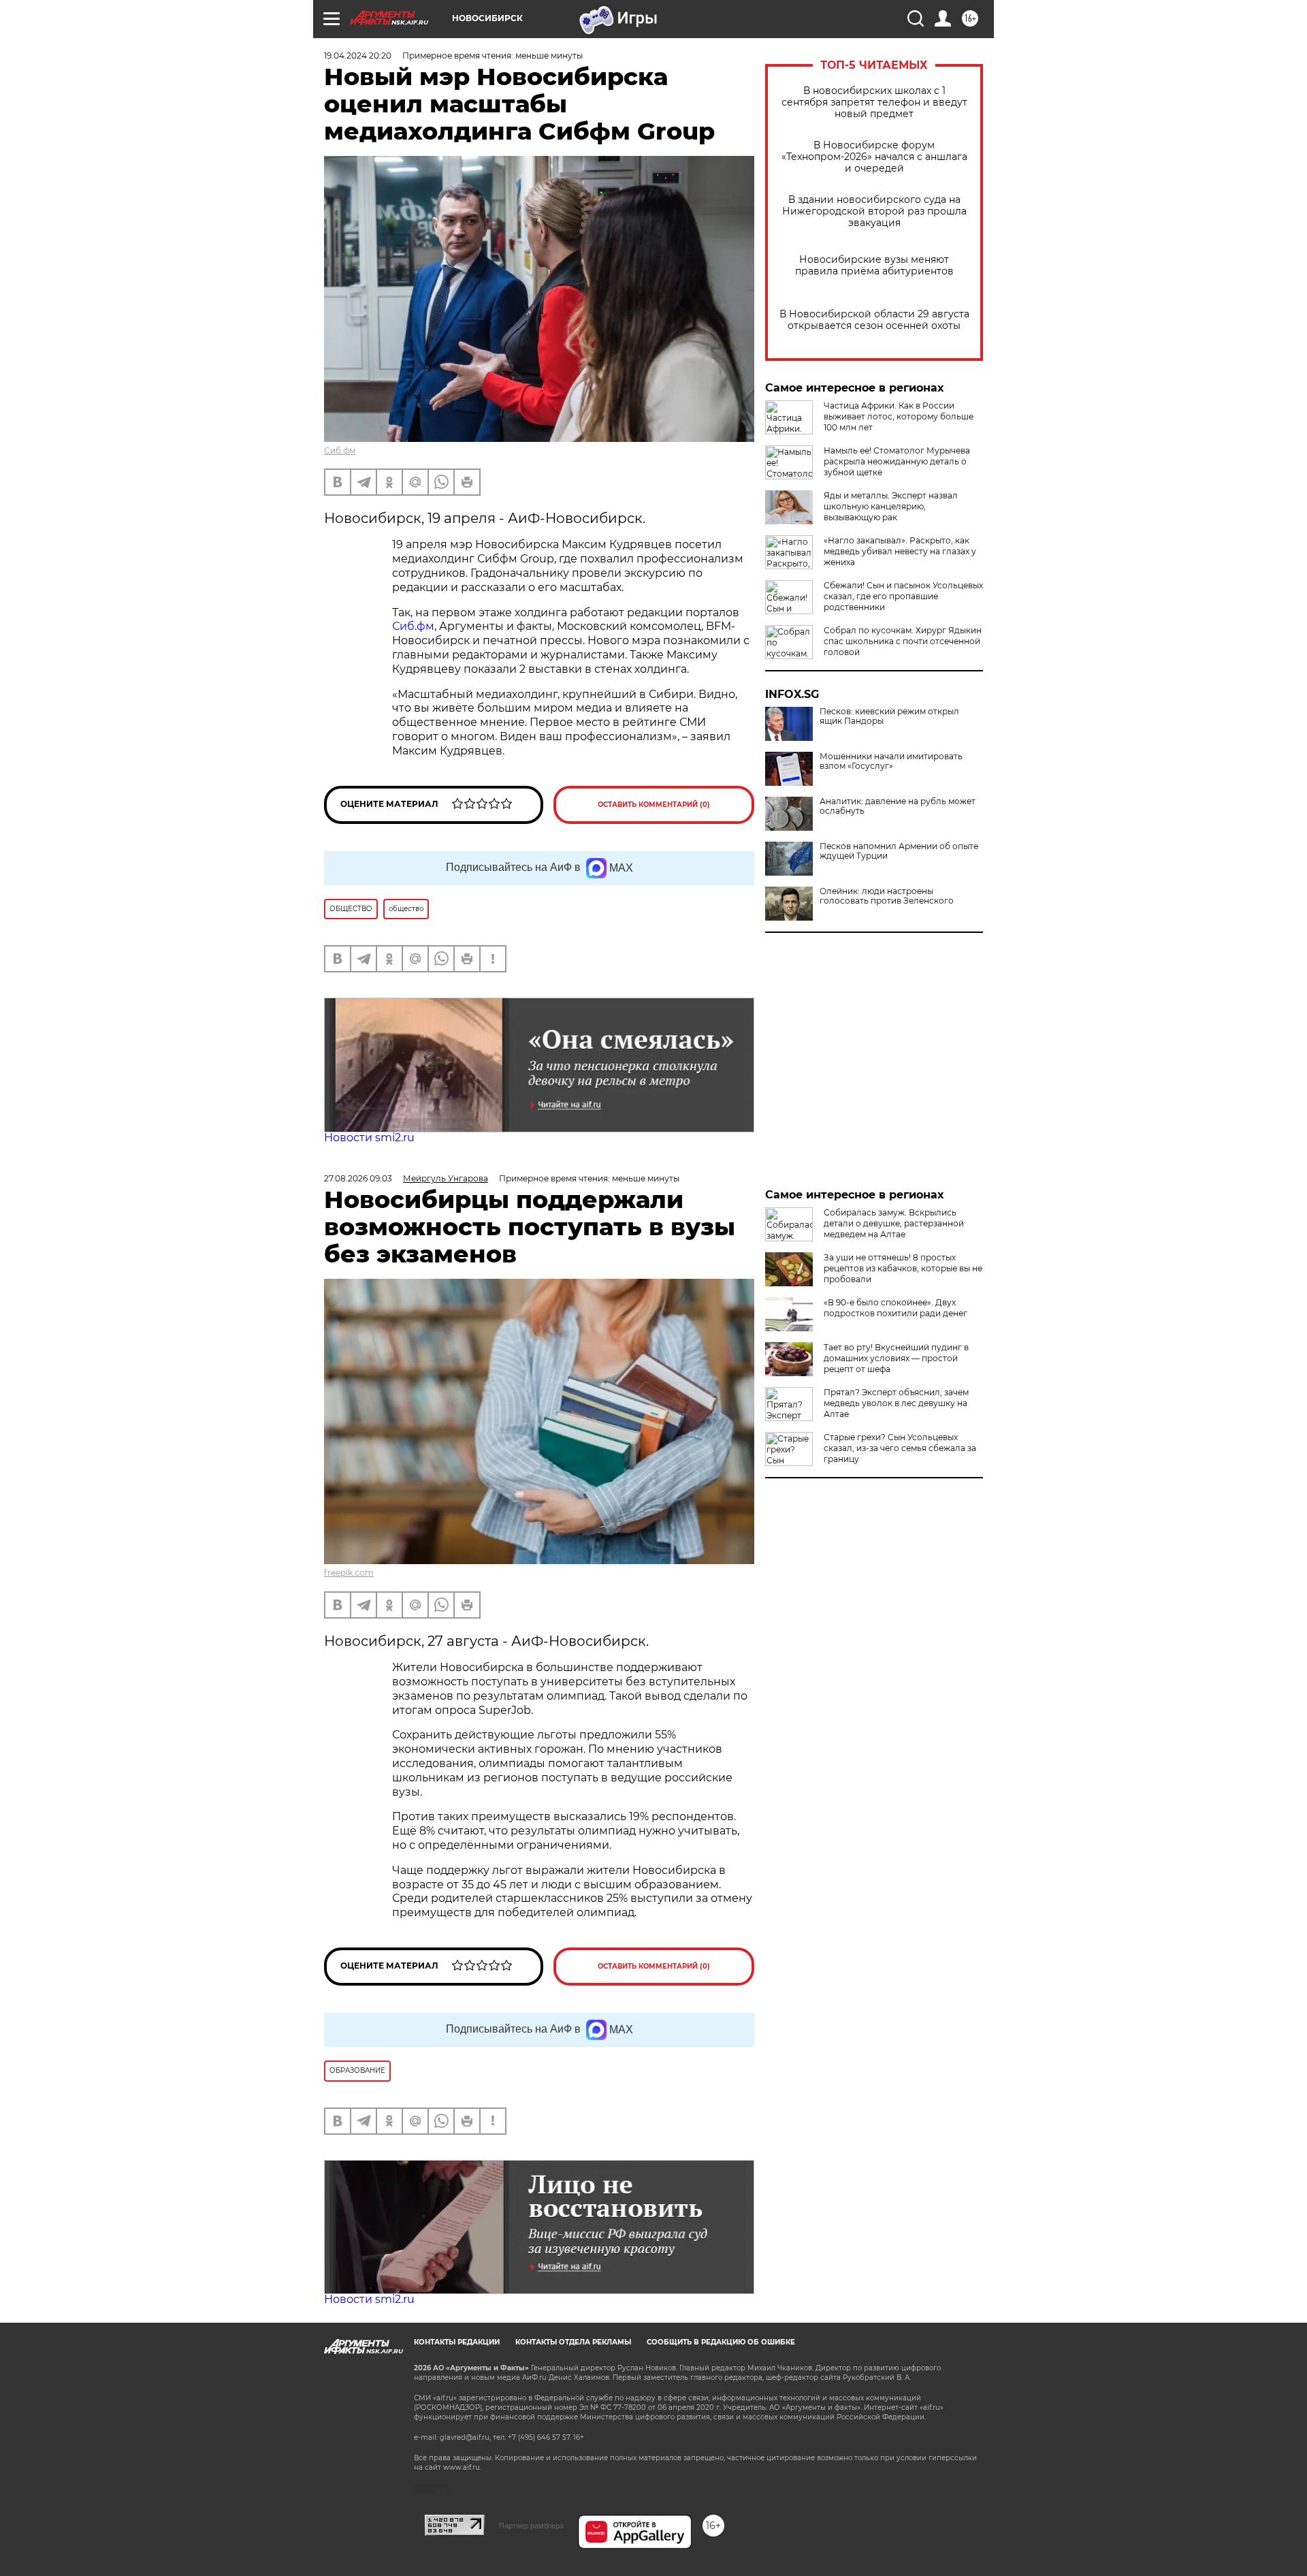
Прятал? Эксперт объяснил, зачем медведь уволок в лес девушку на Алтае (896, 1403)
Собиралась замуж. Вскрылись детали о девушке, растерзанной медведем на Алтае (894, 1223)
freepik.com (349, 1573)
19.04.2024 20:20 (358, 55)
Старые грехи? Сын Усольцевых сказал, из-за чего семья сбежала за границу (900, 1448)
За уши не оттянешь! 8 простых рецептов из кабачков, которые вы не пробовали (903, 1268)
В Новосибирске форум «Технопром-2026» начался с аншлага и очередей (874, 157)
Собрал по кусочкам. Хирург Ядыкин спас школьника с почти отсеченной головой (903, 641)
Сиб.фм (340, 450)
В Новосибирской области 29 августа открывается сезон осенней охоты (874, 320)
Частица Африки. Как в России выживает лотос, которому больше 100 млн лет (899, 416)
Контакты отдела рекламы (573, 2342)
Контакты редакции (457, 2342)
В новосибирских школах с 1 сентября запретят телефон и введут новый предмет (874, 102)
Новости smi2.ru (369, 1138)
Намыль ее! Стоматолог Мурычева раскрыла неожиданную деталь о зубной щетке (897, 461)
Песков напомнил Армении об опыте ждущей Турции (899, 851)
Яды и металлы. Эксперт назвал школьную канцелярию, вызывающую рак (891, 506)
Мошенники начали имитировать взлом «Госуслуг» (891, 761)
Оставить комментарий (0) (654, 805)
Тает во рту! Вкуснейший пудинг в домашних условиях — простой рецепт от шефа (896, 1358)
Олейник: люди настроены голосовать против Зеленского (887, 896)
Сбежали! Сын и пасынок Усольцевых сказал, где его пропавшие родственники (903, 596)
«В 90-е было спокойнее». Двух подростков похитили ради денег (895, 1308)
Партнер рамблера (531, 2526)
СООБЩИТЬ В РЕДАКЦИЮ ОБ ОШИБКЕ (721, 2342)
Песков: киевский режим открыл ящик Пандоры (889, 716)
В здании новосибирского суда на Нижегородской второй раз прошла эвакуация (874, 211)
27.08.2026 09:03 (358, 1178)
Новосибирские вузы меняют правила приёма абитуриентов (874, 266)
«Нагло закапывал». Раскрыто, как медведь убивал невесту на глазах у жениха (900, 551)
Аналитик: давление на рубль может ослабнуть (898, 806)
